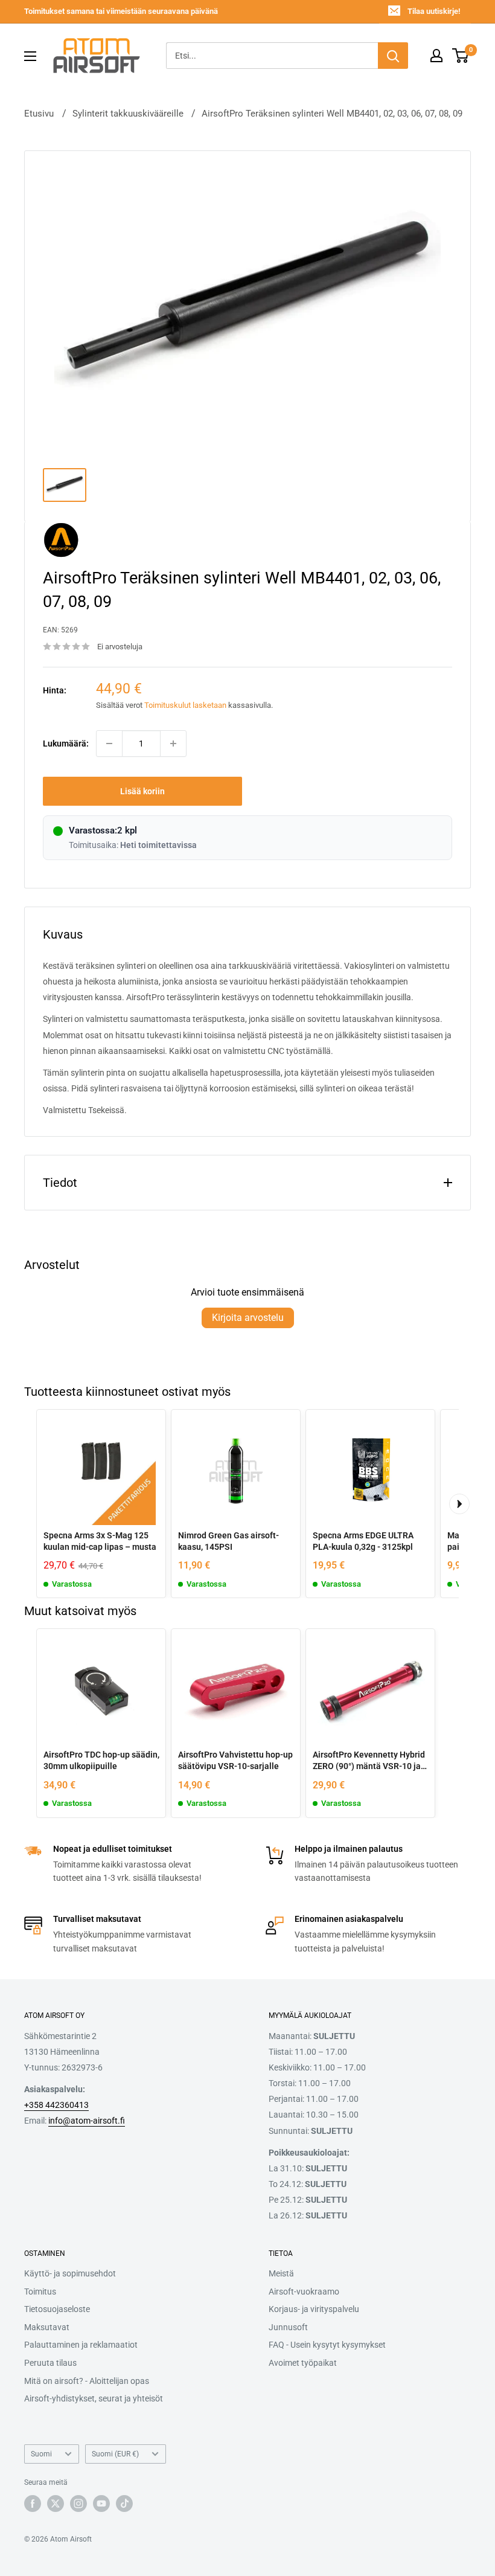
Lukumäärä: (66, 744)
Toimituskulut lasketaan (185, 705)
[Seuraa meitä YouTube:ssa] (101, 2504)
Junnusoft (288, 2327)
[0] (461, 56)
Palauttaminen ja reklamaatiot (81, 2345)
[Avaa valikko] (30, 56)
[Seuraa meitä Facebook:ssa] (33, 2504)
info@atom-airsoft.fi (87, 2121)
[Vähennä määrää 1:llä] (109, 744)
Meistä (281, 2273)
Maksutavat (47, 2327)
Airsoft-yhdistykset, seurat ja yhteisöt (94, 2398)
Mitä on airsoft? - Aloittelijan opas (87, 2381)
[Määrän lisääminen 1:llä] (173, 744)
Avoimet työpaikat (303, 2363)
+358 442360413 (56, 2105)
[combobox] (272, 56)
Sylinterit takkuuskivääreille (128, 114)
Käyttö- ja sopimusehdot (70, 2273)
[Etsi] (393, 56)
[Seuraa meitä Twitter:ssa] (56, 2504)
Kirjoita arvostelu (248, 1318)
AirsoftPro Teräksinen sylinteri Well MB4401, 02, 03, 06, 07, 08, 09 (332, 114)
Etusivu (39, 114)
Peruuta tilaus (50, 2363)
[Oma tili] (436, 56)
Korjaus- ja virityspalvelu (314, 2309)
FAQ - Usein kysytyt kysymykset (327, 2345)
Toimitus (40, 2292)
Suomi (41, 2454)
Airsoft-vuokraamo (304, 2292)
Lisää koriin (142, 791)
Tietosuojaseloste (57, 2309)
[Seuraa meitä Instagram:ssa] (78, 2504)
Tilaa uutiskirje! (434, 11)
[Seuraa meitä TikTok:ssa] (124, 2504)
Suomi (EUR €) (115, 2454)
